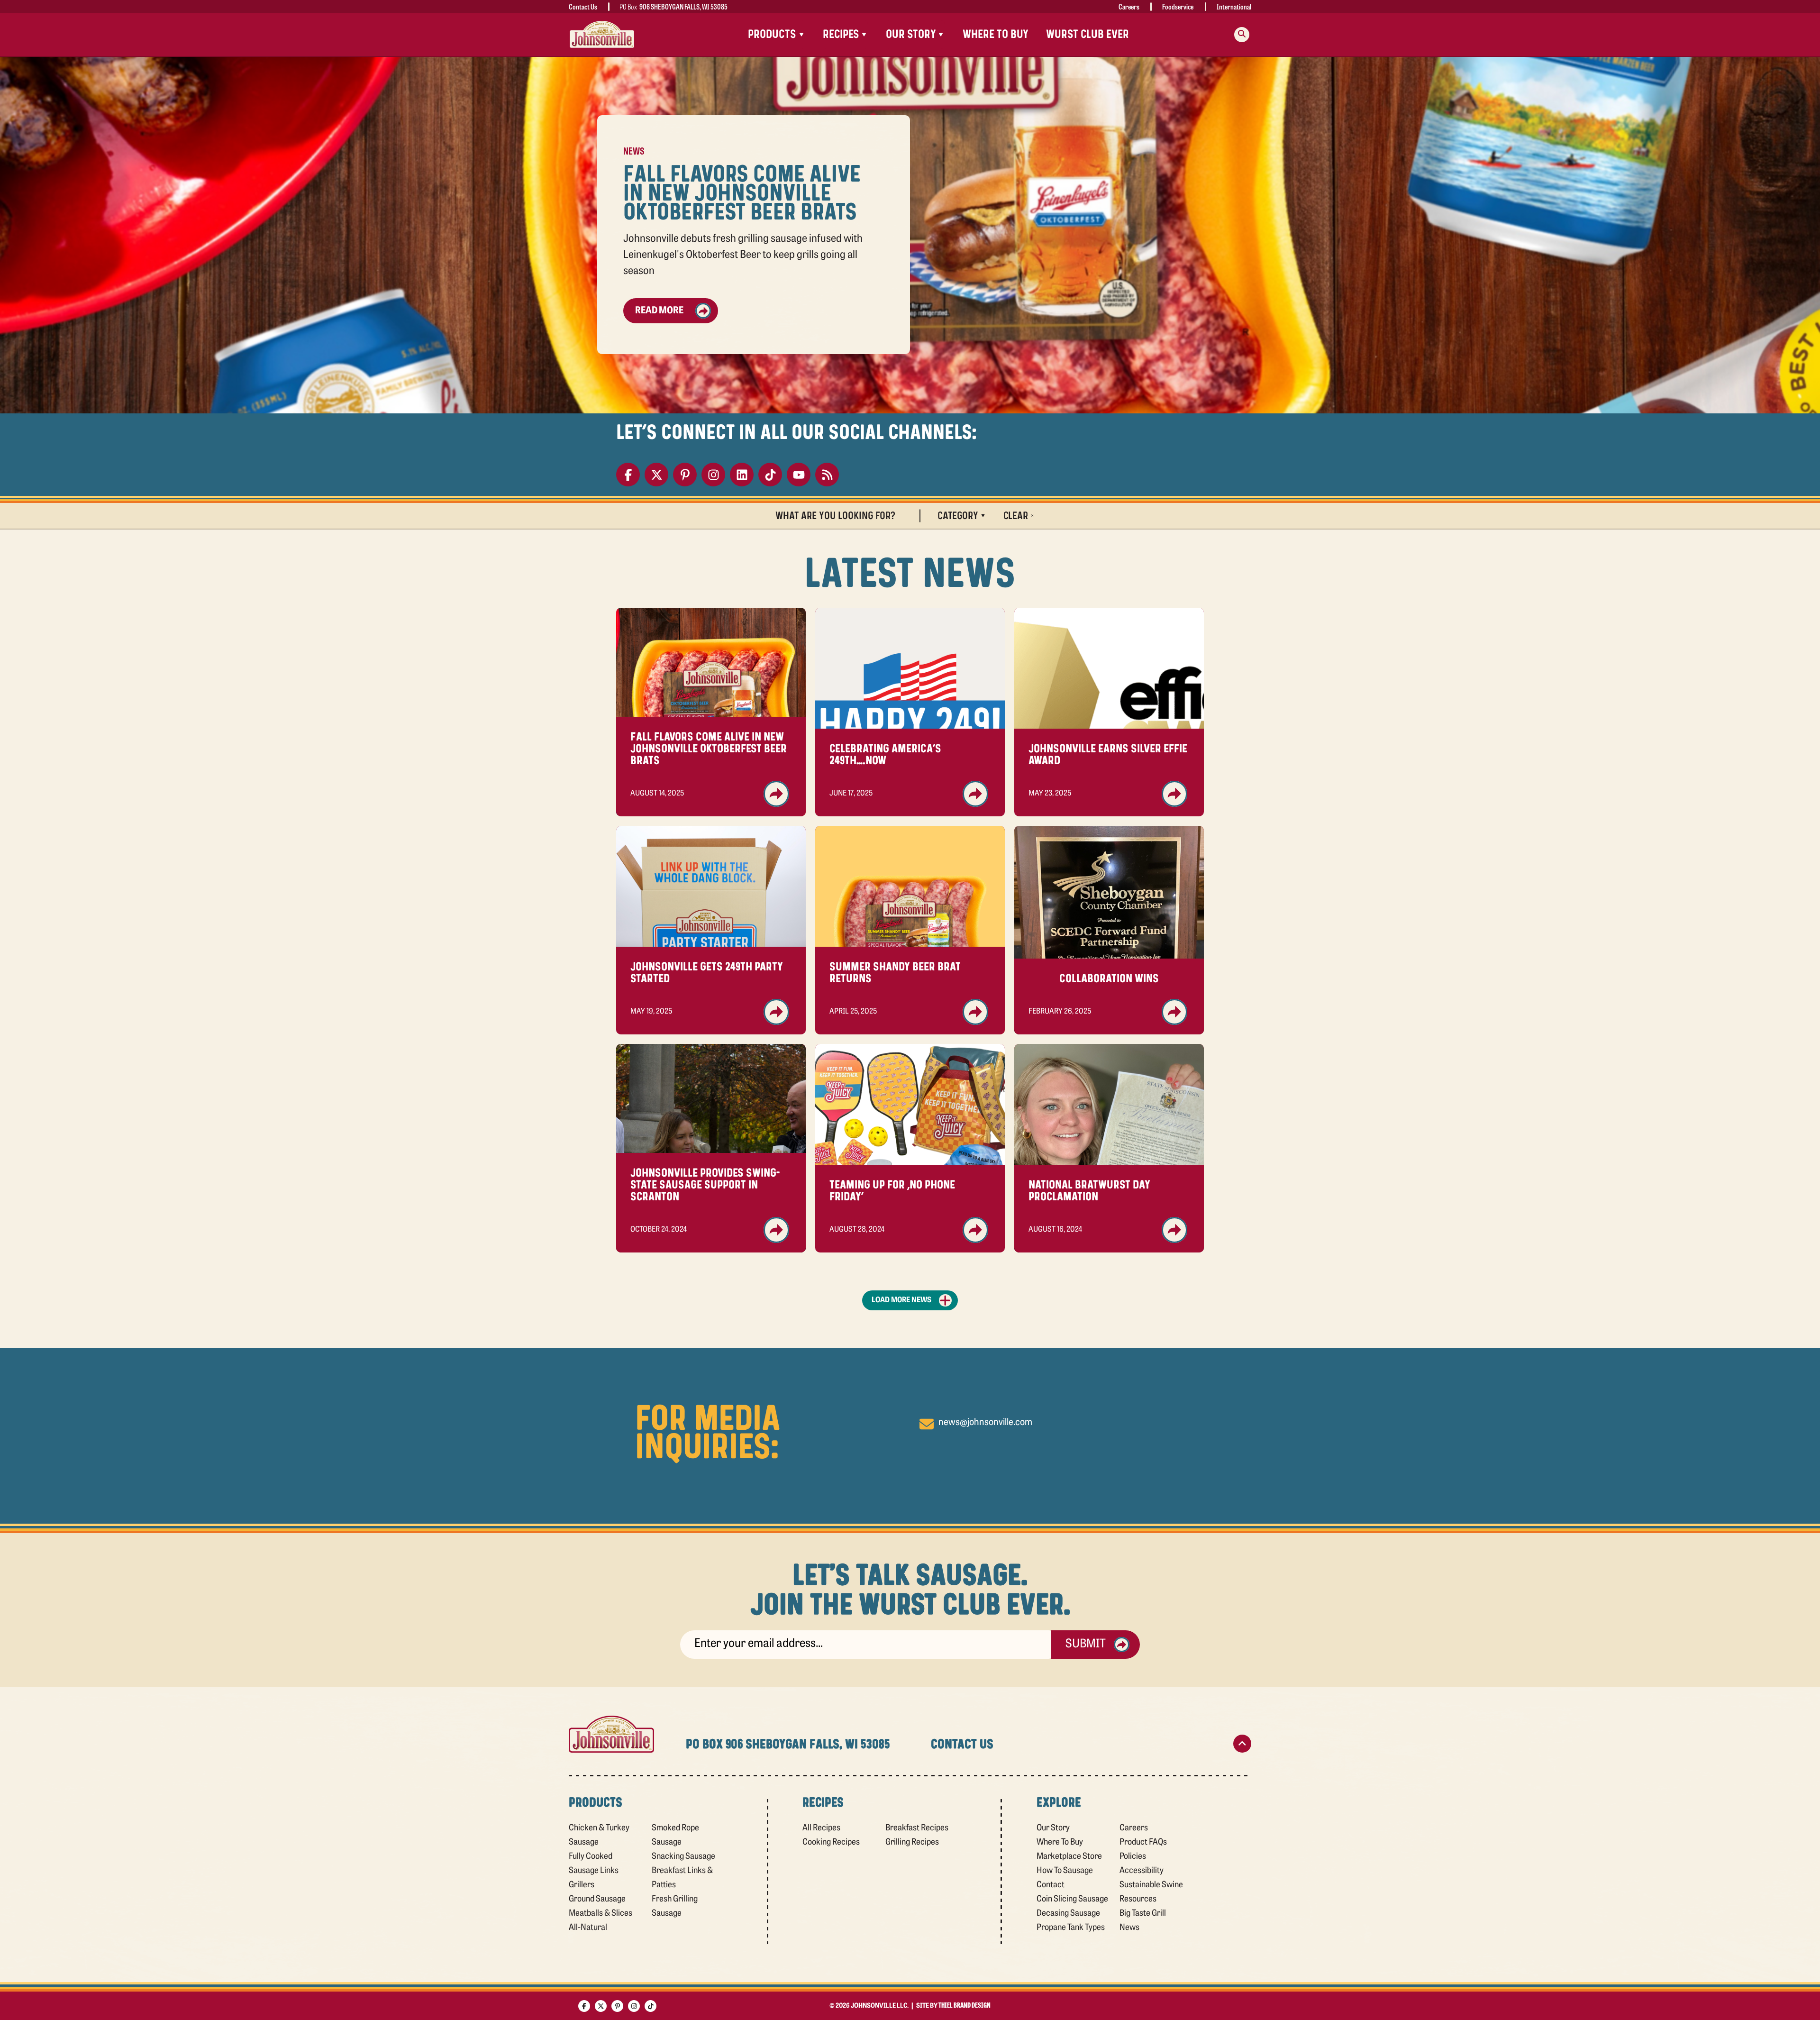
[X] (656, 475)
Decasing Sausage (1068, 1914)
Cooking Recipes (831, 1843)
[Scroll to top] (1242, 1744)
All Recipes (821, 1828)
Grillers (582, 1885)
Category (958, 516)
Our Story (1053, 1828)
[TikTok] (770, 475)
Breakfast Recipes (917, 1828)
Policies (1133, 1857)
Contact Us (583, 6)
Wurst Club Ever (1087, 34)
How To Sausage (1065, 1871)
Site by (953, 2006)
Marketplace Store (1069, 1857)
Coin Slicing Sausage (1072, 1900)
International (1234, 6)
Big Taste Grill (1143, 1914)
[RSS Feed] (827, 475)
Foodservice (1178, 6)
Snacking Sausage (683, 1857)
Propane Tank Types (1071, 1928)
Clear (1016, 516)
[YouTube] (799, 475)
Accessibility (1142, 1871)
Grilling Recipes (912, 1843)
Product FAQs (1143, 1843)
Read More (659, 311)
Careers (1129, 6)
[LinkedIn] (742, 475)
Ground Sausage (597, 1900)
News (1129, 1928)
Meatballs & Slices (601, 1914)
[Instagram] (713, 475)
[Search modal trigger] (1242, 35)
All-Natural (588, 1928)
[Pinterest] (685, 475)
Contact (1051, 1885)
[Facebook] (628, 475)
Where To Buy (996, 34)
